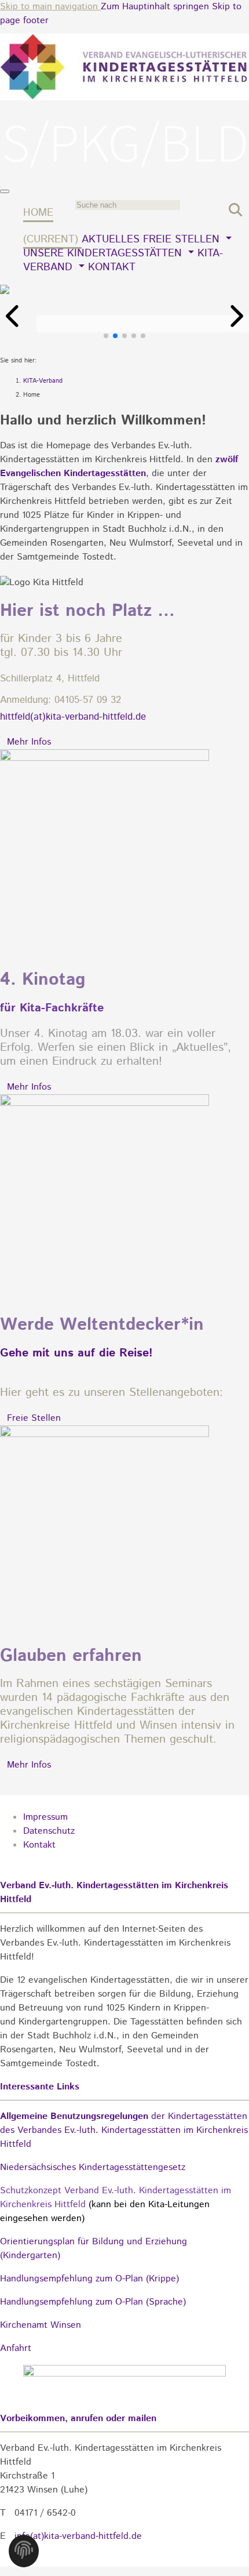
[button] (14, 316)
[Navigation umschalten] (5, 191)
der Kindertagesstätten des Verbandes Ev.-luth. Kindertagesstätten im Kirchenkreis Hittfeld (124, 2130)
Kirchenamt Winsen (41, 2325)
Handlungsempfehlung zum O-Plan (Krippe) (89, 2279)
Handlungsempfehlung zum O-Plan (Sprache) (93, 2302)
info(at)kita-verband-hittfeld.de (78, 2536)
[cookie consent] (24, 2554)
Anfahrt (16, 2348)
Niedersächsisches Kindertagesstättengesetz (93, 2167)
